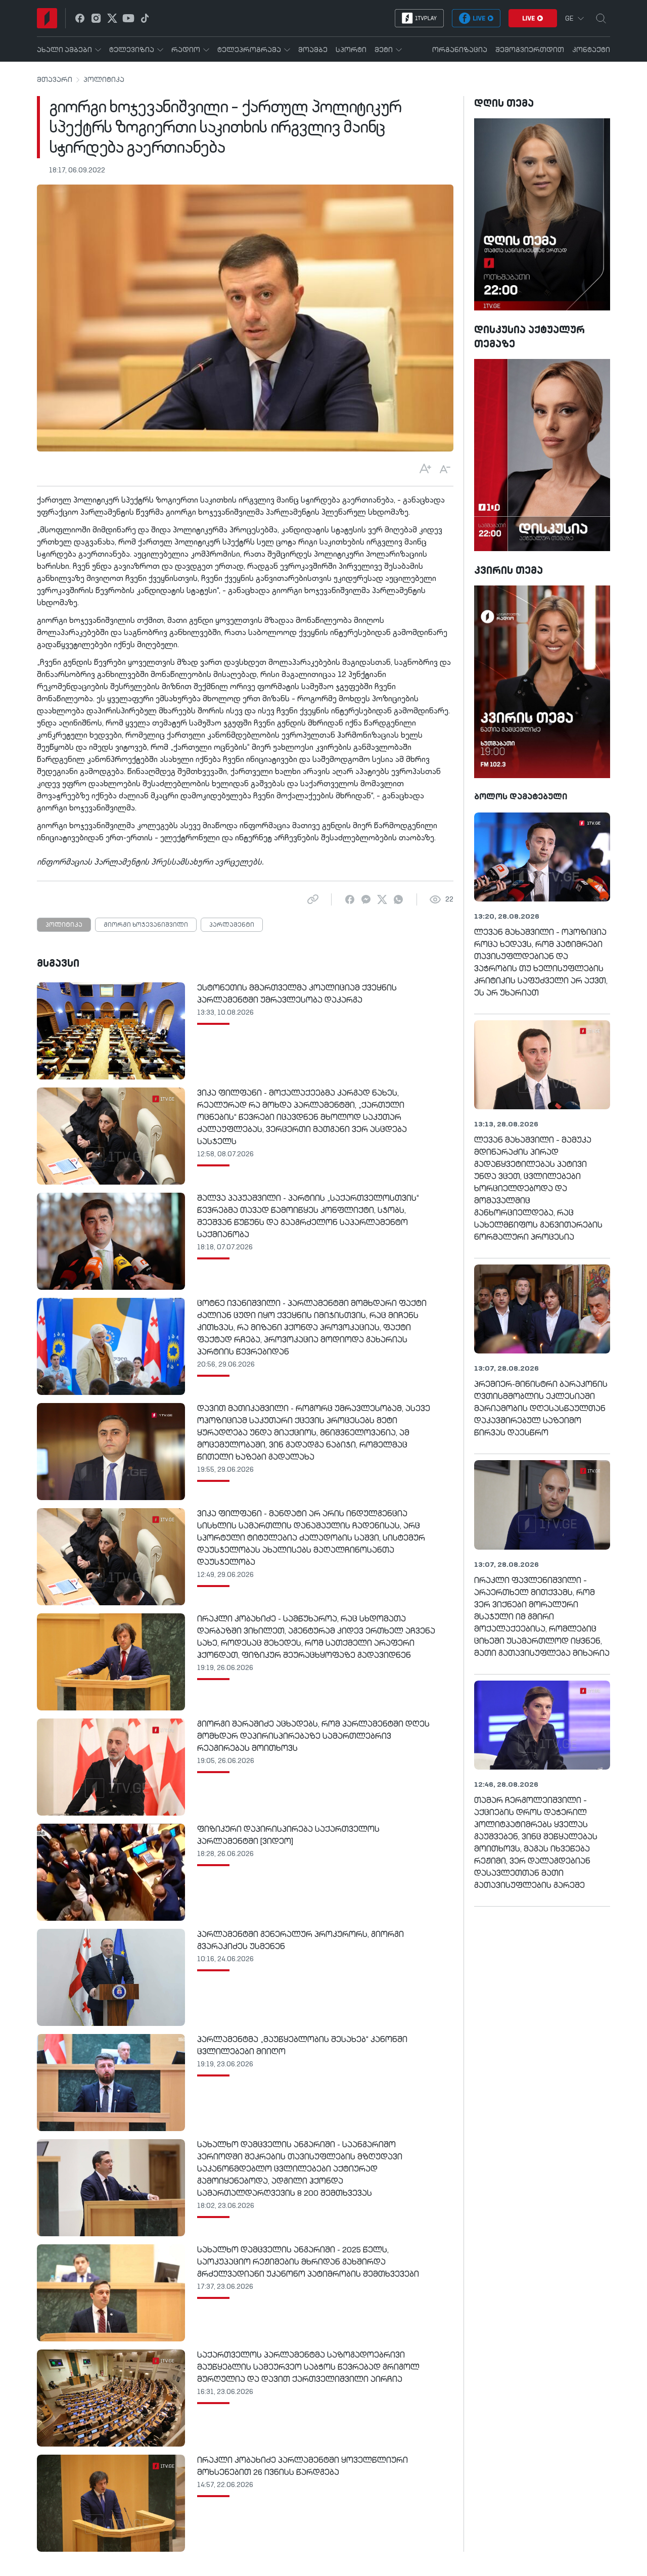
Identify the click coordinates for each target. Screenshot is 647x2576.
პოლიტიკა (104, 80)
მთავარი (55, 80)
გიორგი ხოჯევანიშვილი (146, 925)
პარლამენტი (232, 925)
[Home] (47, 18)
